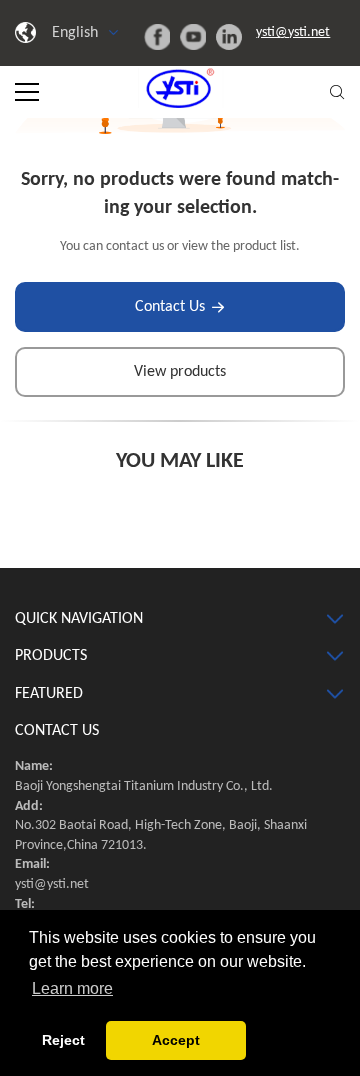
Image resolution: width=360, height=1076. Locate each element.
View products (180, 372)
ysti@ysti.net (293, 32)
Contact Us (170, 307)
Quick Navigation (79, 619)
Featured (49, 694)
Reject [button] (63, 1040)
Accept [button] (176, 1040)
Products (51, 656)
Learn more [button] (72, 988)
